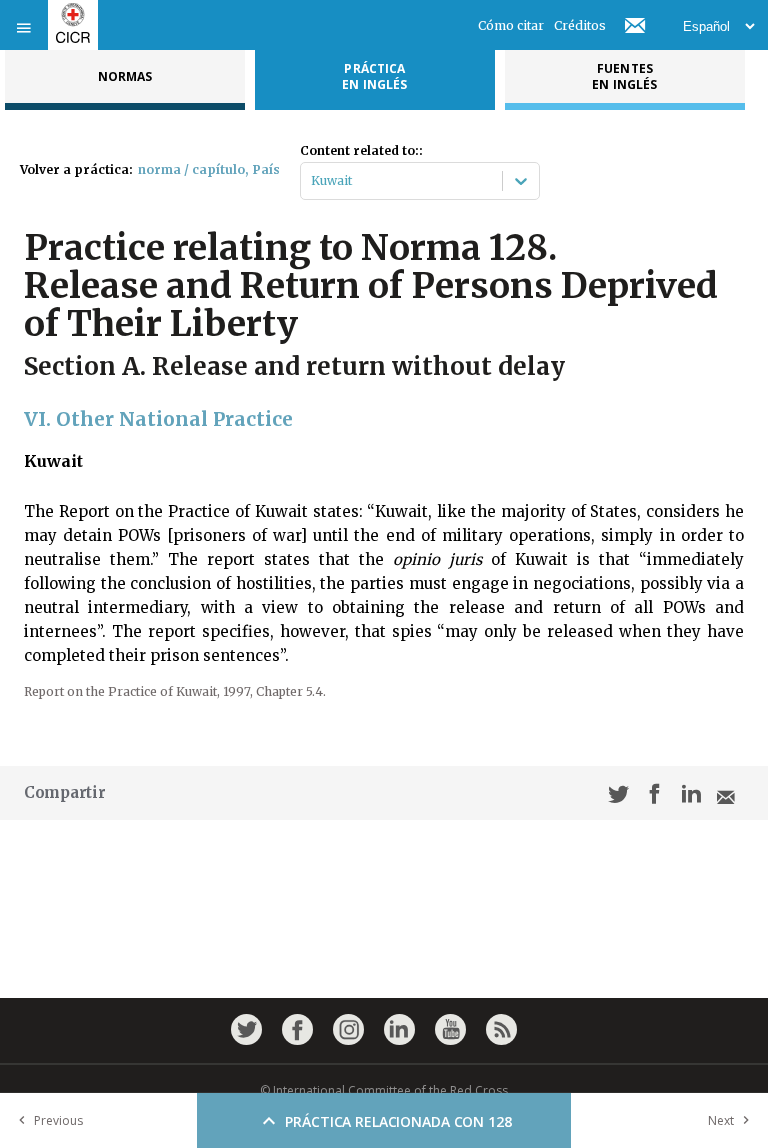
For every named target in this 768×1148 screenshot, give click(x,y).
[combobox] (312, 181)
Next (721, 1120)
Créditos (580, 25)
